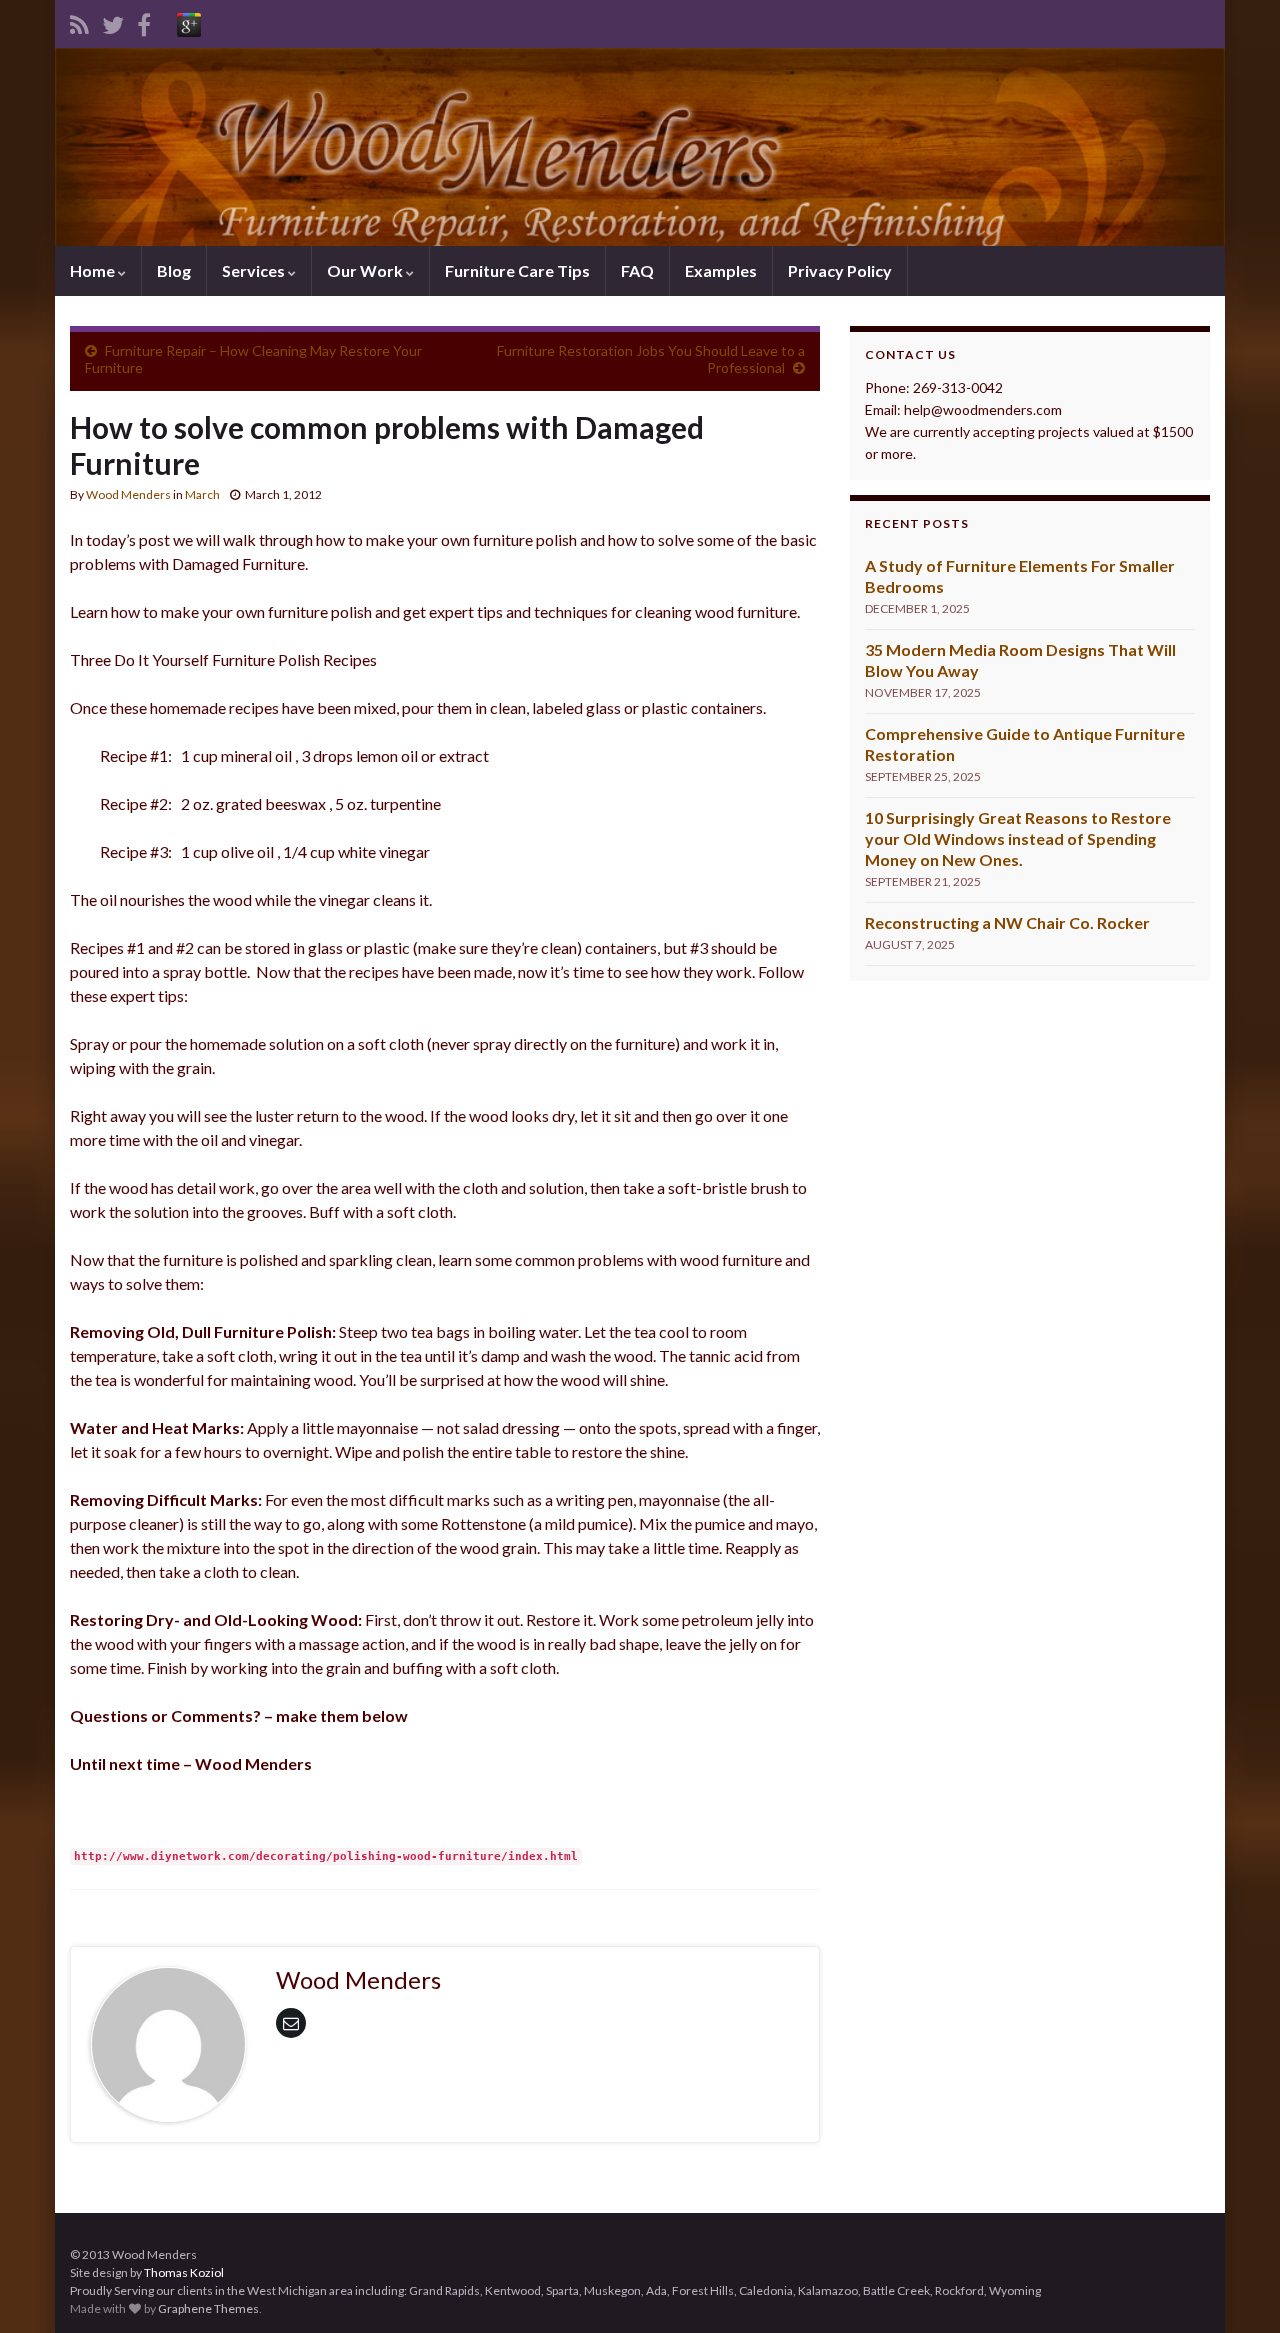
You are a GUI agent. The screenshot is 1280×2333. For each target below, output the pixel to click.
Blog (174, 270)
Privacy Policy (840, 270)
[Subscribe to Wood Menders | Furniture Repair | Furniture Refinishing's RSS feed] (79, 21)
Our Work (366, 270)
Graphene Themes (208, 2308)
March (202, 494)
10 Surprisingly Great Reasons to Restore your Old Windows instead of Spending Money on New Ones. (1018, 838)
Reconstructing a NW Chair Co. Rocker (1007, 922)
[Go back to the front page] (640, 147)
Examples (721, 270)
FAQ (637, 270)
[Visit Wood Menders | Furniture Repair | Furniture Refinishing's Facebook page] (144, 21)
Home (94, 270)
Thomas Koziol (184, 2272)
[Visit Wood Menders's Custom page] (189, 21)
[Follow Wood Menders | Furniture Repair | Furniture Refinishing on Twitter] (113, 21)
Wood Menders (128, 494)
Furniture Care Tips (517, 270)
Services (255, 270)
